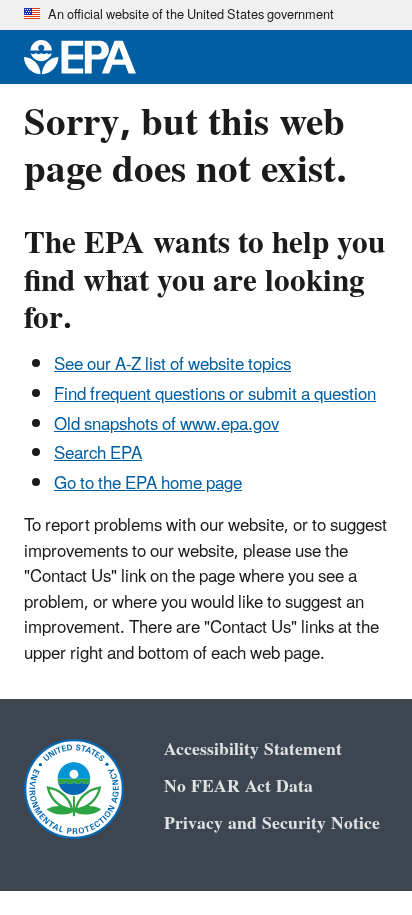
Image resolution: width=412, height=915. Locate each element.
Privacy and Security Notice (272, 823)
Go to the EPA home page (148, 484)
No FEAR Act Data (238, 786)
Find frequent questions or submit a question (215, 395)
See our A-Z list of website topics (172, 365)
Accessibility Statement (253, 749)
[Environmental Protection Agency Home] (80, 57)
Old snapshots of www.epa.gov (166, 425)
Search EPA (98, 454)
